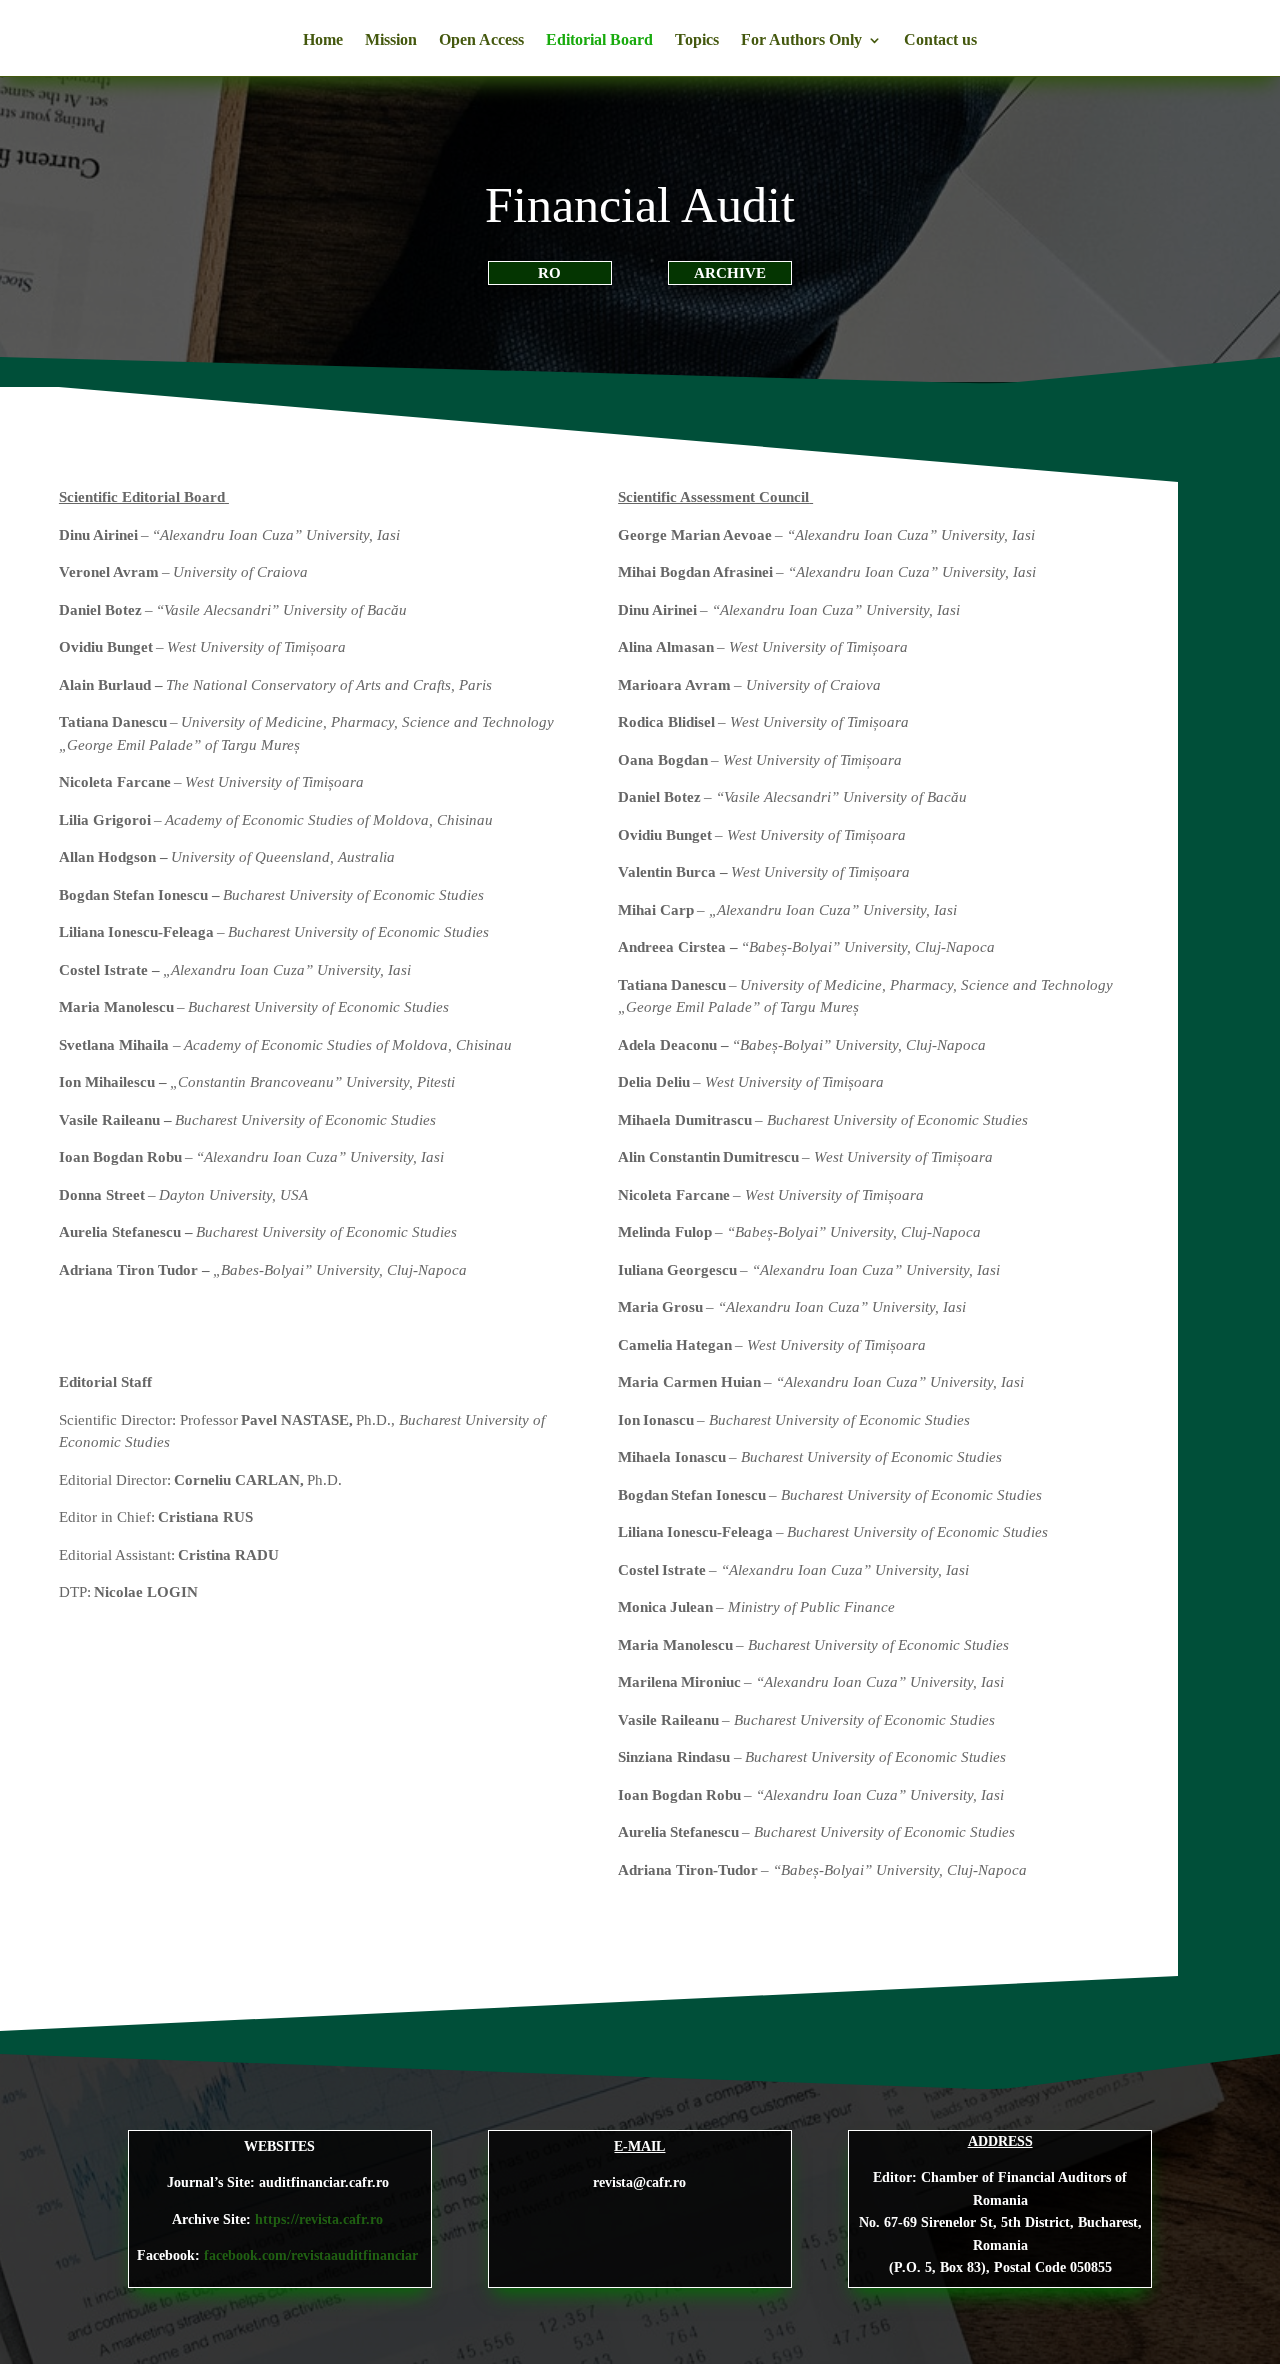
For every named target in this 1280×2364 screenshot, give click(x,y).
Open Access (481, 40)
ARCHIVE (730, 273)
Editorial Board (599, 40)
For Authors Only (801, 40)
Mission (391, 40)
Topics (697, 40)
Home (323, 40)
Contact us (940, 40)
